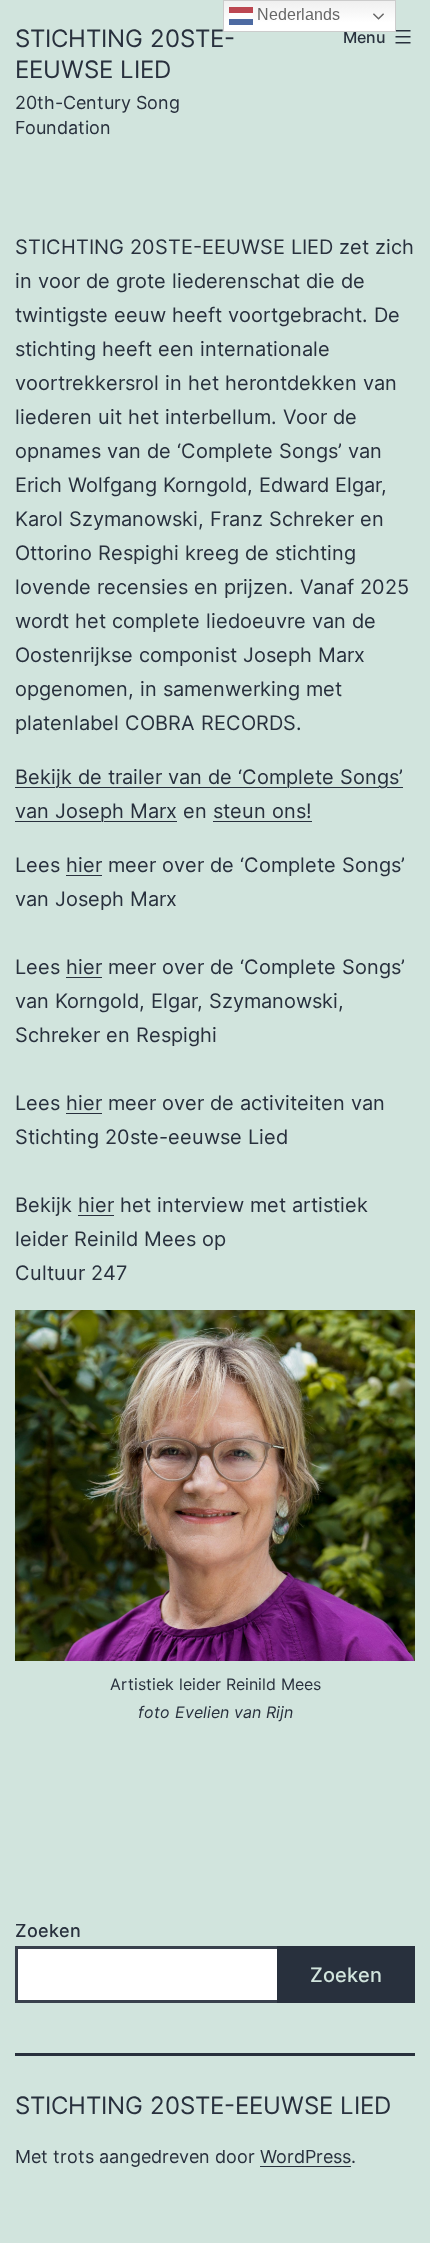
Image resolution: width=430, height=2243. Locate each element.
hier (84, 865)
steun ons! (262, 811)
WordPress (305, 2156)
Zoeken (48, 1930)
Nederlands (296, 14)
